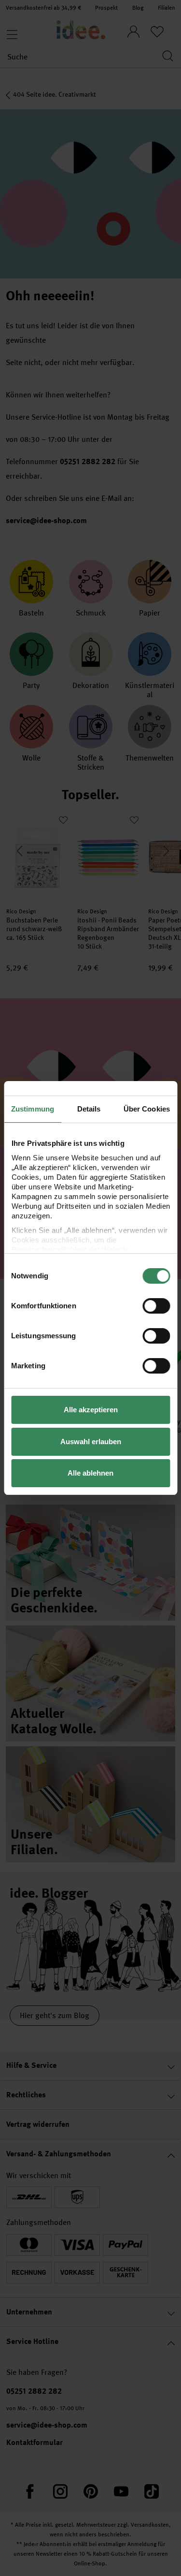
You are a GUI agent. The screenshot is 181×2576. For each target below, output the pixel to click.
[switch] (156, 1306)
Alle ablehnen (90, 1473)
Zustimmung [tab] (33, 1109)
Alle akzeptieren (91, 1410)
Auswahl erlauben (91, 1442)
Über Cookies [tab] (147, 1109)
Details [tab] (89, 1109)
